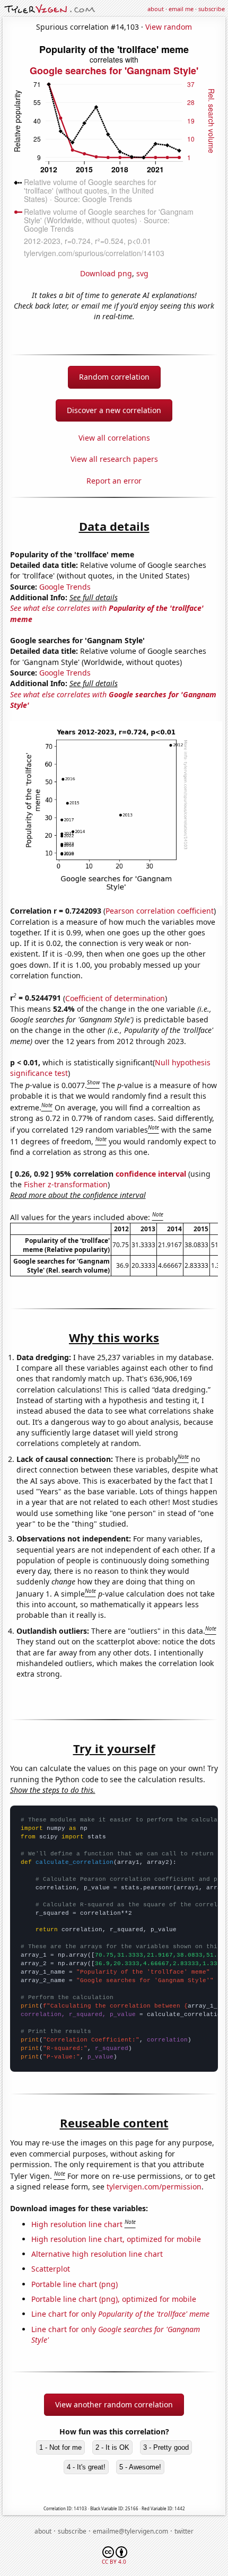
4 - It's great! (86, 2467)
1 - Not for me (60, 2447)
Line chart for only (120, 2314)
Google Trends (65, 587)
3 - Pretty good (166, 2447)
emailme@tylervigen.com (130, 2531)
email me (181, 9)
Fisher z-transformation (66, 1184)
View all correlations (114, 438)
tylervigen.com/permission (154, 2187)
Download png (106, 273)
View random (169, 27)
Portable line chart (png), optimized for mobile (114, 2299)
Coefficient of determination (115, 998)
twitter (184, 2531)
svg (142, 273)
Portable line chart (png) (74, 2284)
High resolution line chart (77, 2224)
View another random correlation (114, 2404)
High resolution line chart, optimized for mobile (116, 2239)
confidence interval (151, 1174)
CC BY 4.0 (114, 2562)
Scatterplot (51, 2269)
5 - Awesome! (140, 2467)
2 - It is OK (112, 2447)
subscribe (212, 9)
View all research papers (114, 459)
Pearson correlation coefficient (160, 911)
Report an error (114, 481)
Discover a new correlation (114, 410)
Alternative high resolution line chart (97, 2254)
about (156, 9)
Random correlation (114, 377)
